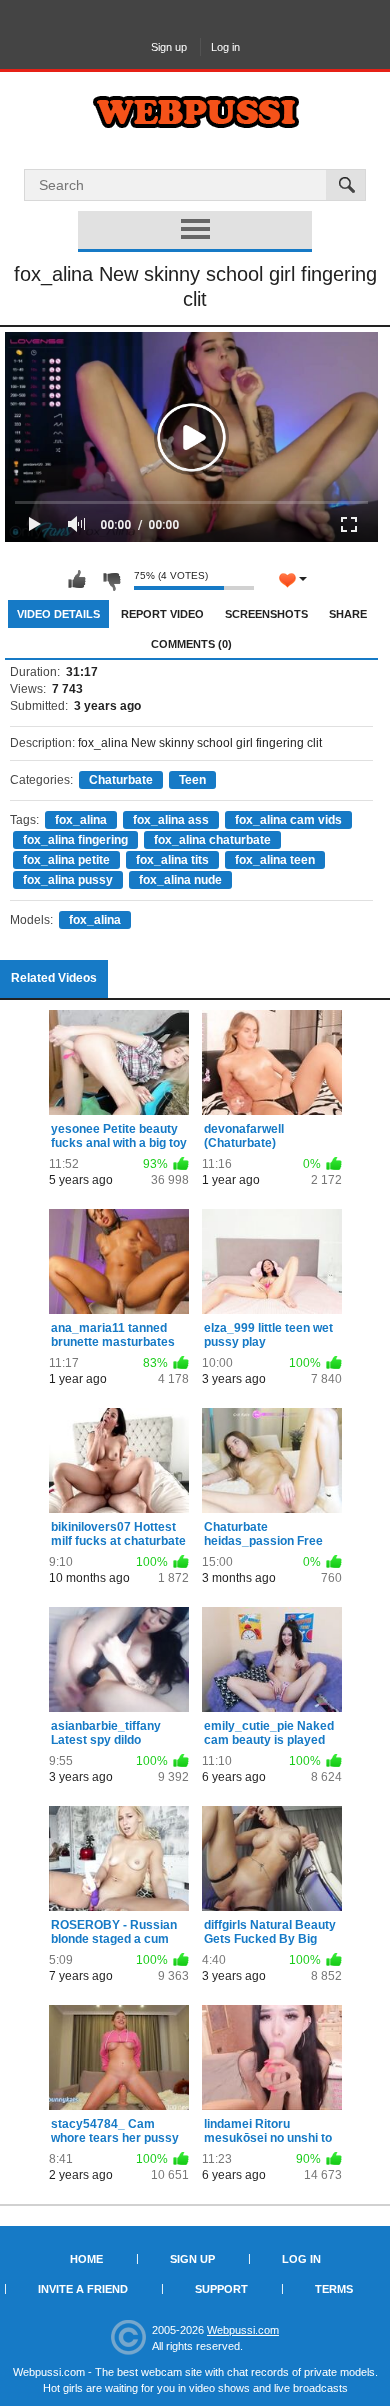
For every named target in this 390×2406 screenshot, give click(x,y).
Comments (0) (191, 644)
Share (348, 614)
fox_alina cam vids (288, 820)
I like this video (77, 580)
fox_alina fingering (75, 840)
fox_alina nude (180, 880)
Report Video (162, 614)
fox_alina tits (172, 860)
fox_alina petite (66, 860)
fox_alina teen (275, 860)
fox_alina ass (171, 820)
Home (86, 2259)
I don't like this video (111, 580)
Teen (192, 780)
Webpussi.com (243, 2330)
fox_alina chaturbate (212, 840)
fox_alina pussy (68, 880)
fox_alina (81, 820)
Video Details (58, 614)
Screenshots (266, 614)
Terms (334, 2289)
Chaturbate (121, 780)
